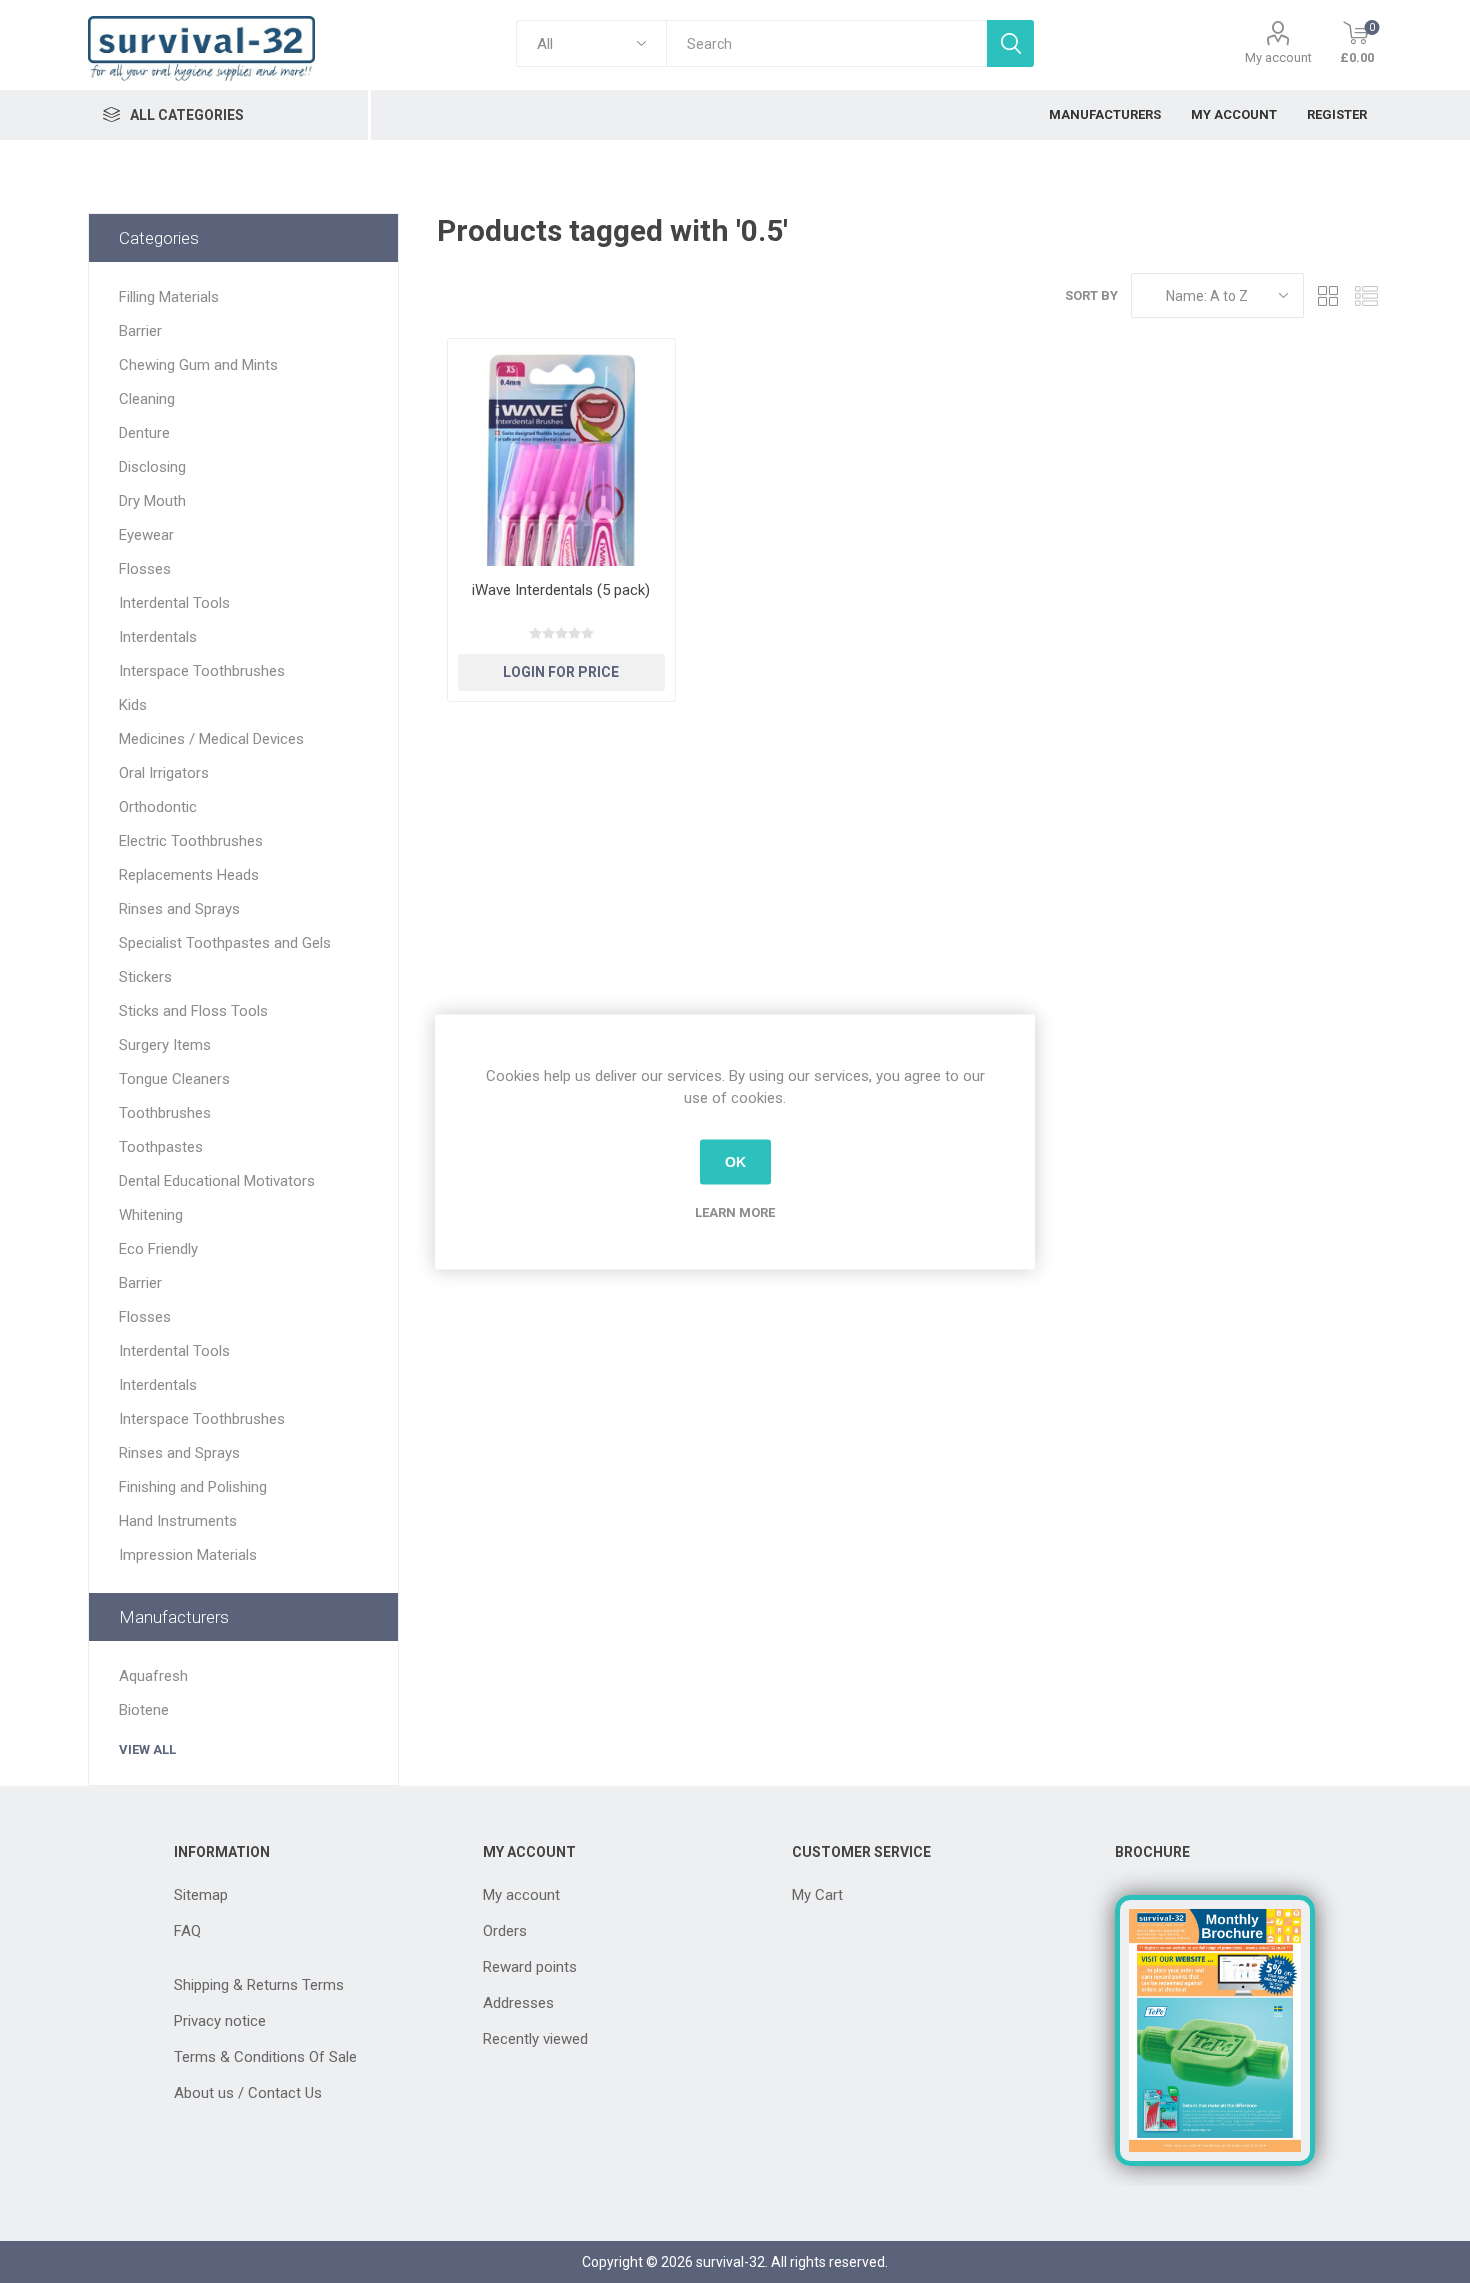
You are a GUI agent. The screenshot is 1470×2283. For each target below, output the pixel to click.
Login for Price (561, 672)
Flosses (145, 569)
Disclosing (152, 467)
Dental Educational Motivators (217, 1181)
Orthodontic (158, 807)
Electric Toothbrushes (191, 841)
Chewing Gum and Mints (198, 365)
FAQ (187, 1931)
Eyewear (146, 535)
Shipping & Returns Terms (259, 1985)
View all (147, 1749)
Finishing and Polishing (193, 1487)
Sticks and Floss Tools (193, 1011)
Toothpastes (161, 1147)
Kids (133, 705)
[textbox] (826, 43)
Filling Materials (169, 297)
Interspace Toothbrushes (202, 671)
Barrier (140, 331)
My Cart (817, 1895)
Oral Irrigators (164, 773)
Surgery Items (165, 1045)
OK (735, 1162)
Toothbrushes (165, 1113)
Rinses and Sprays (179, 909)
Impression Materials (188, 1555)
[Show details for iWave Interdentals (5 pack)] (561, 452)
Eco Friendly (158, 1249)
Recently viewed (535, 2039)
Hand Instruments (178, 1521)
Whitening (151, 1215)
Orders (505, 1931)
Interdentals (158, 637)
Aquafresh (153, 1676)
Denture (144, 433)
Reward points (530, 1967)
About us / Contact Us (248, 2093)
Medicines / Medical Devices (211, 739)
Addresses (518, 2003)
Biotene (144, 1710)
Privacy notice (220, 2021)
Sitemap (201, 1895)
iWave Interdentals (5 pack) (561, 590)
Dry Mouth (152, 501)
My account (1278, 57)
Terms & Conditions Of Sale (265, 2057)
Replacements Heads (189, 875)
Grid (1329, 295)
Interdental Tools (174, 603)
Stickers (145, 977)
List (1367, 295)
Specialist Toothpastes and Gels (225, 943)
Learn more (735, 1211)
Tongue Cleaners (174, 1079)
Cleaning (147, 399)
